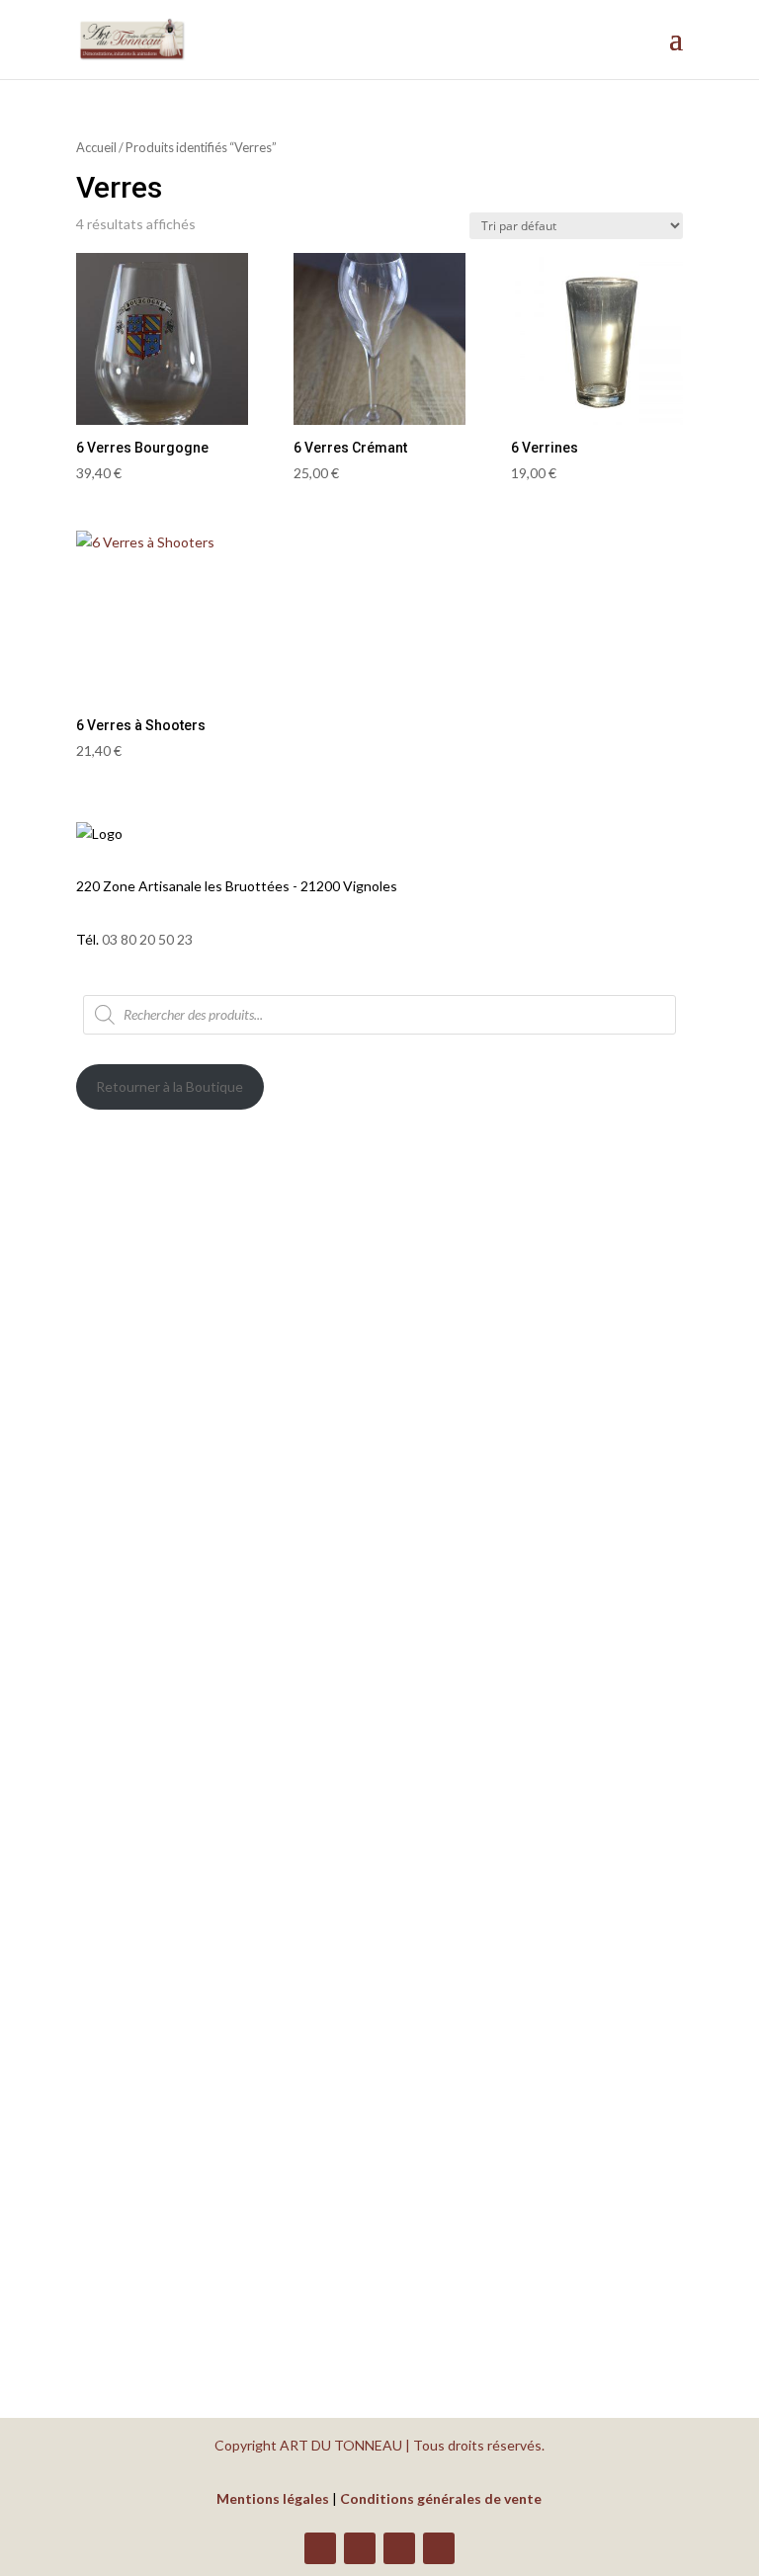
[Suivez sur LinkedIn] (360, 2548)
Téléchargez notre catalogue (223, 1722)
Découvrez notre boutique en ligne (251, 1637)
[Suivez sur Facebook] (320, 2548)
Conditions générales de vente (441, 2498)
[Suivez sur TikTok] (439, 2548)
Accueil (96, 147)
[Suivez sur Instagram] (399, 2548)
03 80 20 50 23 (147, 939)
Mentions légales (273, 2498)
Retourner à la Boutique (169, 1086)
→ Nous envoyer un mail (188, 2136)
